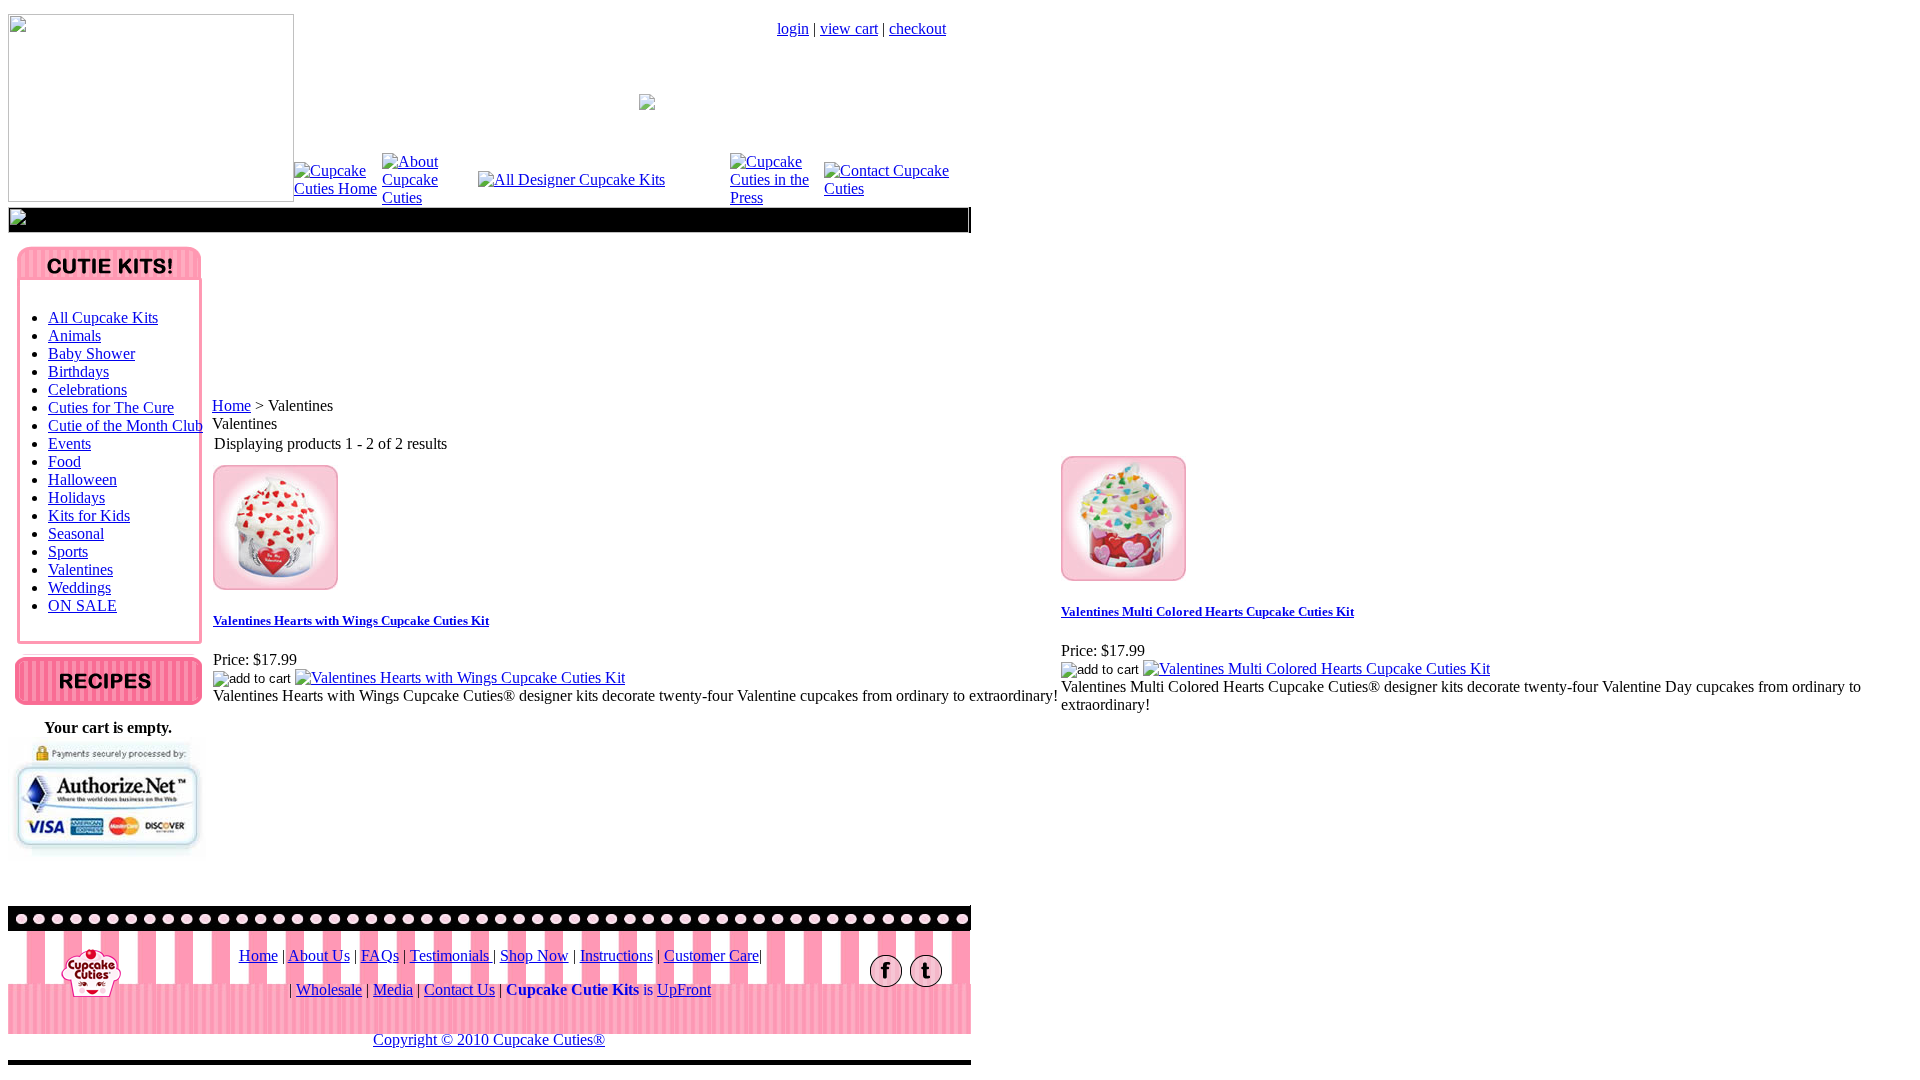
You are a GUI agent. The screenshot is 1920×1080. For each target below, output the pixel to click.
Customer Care (711, 955)
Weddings (79, 587)
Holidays (76, 497)
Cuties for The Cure (111, 407)
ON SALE (82, 605)
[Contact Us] (897, 188)
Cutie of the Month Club (125, 425)
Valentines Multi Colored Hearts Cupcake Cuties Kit (1207, 611)
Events (69, 443)
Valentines (80, 569)
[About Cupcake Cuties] (430, 197)
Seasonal (76, 533)
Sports (68, 551)
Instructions (616, 955)
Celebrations (87, 389)
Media (393, 989)
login (793, 28)
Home (231, 405)
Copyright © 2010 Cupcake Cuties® (489, 1039)
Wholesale (329, 989)
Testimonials (451, 955)
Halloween (82, 479)
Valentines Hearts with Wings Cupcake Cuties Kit (351, 620)
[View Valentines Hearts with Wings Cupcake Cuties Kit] (460, 677)
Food (64, 461)
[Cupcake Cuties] (338, 188)
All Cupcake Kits (103, 317)
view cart (849, 28)
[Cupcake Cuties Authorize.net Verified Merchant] (107, 855)
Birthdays (78, 371)
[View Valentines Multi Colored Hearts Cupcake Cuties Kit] (1316, 668)
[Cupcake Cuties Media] (777, 197)
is (608, 989)
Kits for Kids (89, 515)
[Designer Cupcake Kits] (571, 179)
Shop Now (534, 955)
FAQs (380, 955)
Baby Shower (91, 353)
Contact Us (459, 989)
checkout (917, 28)
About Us (319, 955)
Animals (74, 335)
